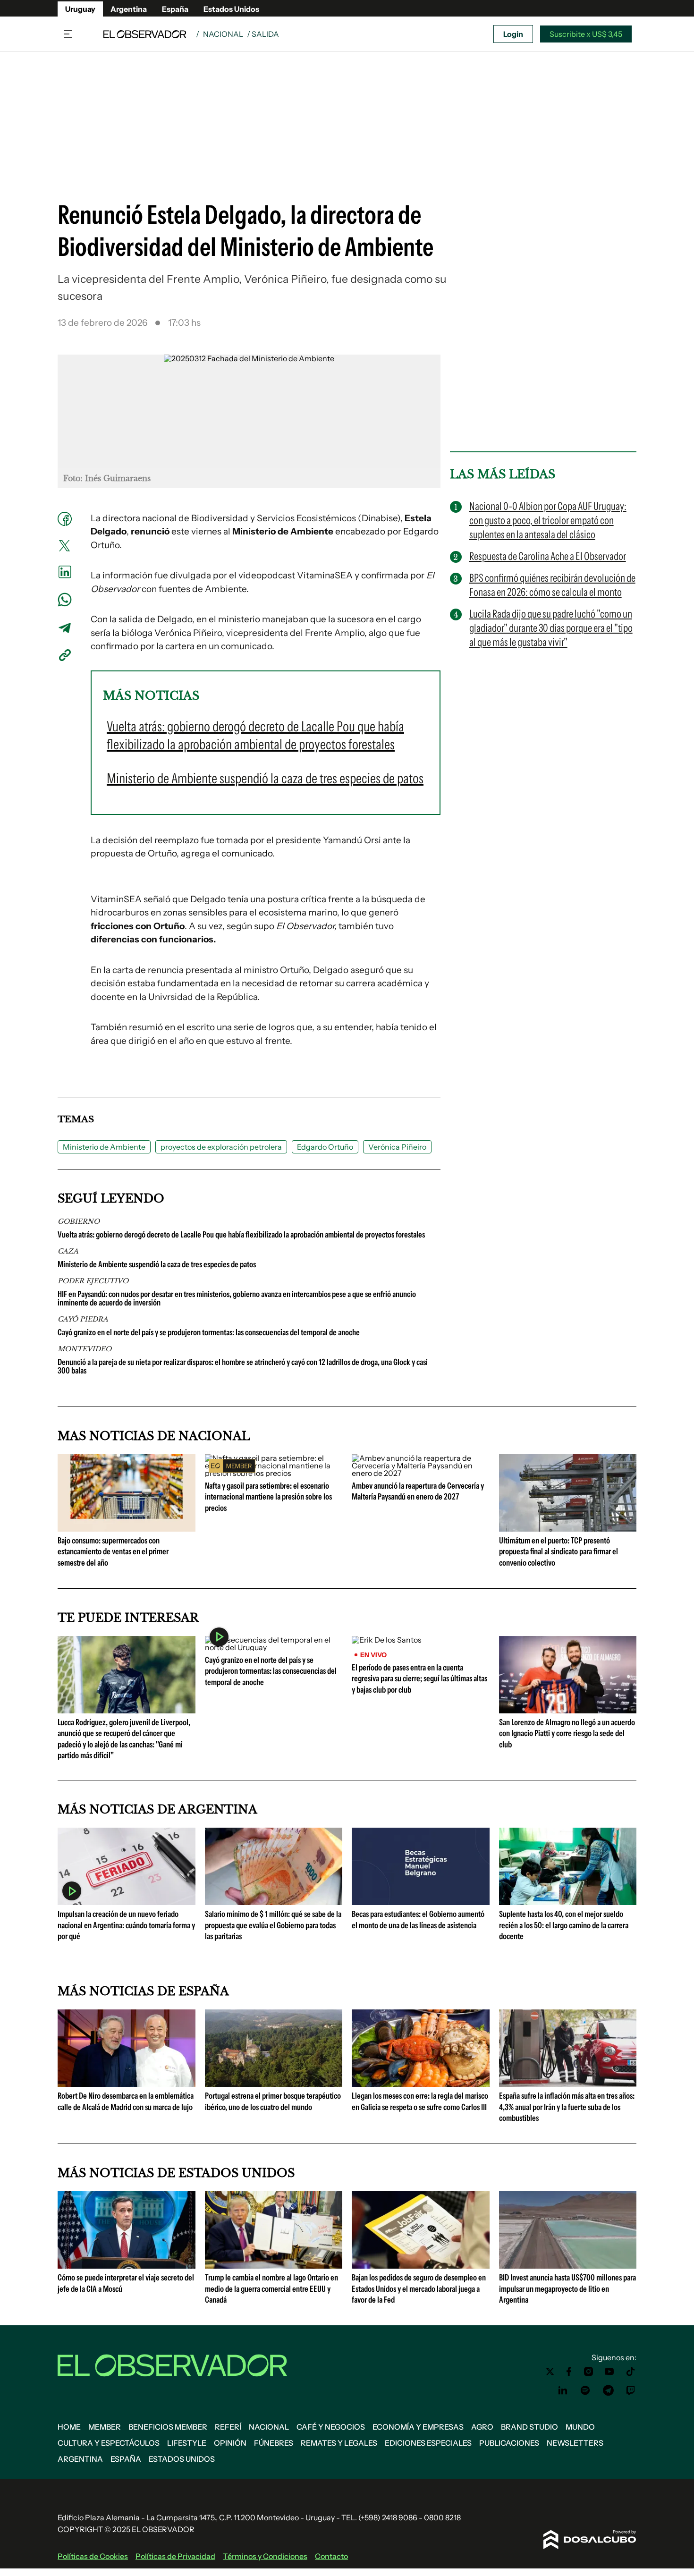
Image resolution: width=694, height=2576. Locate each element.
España (175, 9)
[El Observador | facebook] (569, 2372)
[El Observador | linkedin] (563, 2390)
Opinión (230, 2443)
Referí (228, 2427)
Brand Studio (529, 2427)
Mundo (580, 2427)
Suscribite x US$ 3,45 (586, 34)
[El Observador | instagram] (589, 2372)
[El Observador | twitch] (631, 2390)
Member (105, 2427)
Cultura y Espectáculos (109, 2443)
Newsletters (575, 2443)
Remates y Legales (339, 2443)
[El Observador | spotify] (585, 2390)
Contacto (331, 2556)
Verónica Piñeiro (397, 1147)
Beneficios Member (168, 2427)
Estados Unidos (231, 9)
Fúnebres (274, 2443)
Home (69, 2427)
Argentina (129, 9)
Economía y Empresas (418, 2427)
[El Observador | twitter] (550, 2372)
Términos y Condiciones (265, 2556)
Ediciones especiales (428, 2443)
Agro (482, 2427)
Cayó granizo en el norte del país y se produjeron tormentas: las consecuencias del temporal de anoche (209, 1332)
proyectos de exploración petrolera (221, 1147)
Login (513, 34)
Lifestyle (187, 2443)
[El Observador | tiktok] (631, 2372)
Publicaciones (509, 2443)
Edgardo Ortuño (325, 1147)
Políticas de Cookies (93, 2556)
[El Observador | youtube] (609, 2372)
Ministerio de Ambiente (104, 1147)
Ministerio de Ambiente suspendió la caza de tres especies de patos (157, 1264)
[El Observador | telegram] (608, 2390)
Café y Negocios (331, 2427)
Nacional (223, 34)
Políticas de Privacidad (175, 2556)
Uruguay (80, 9)
